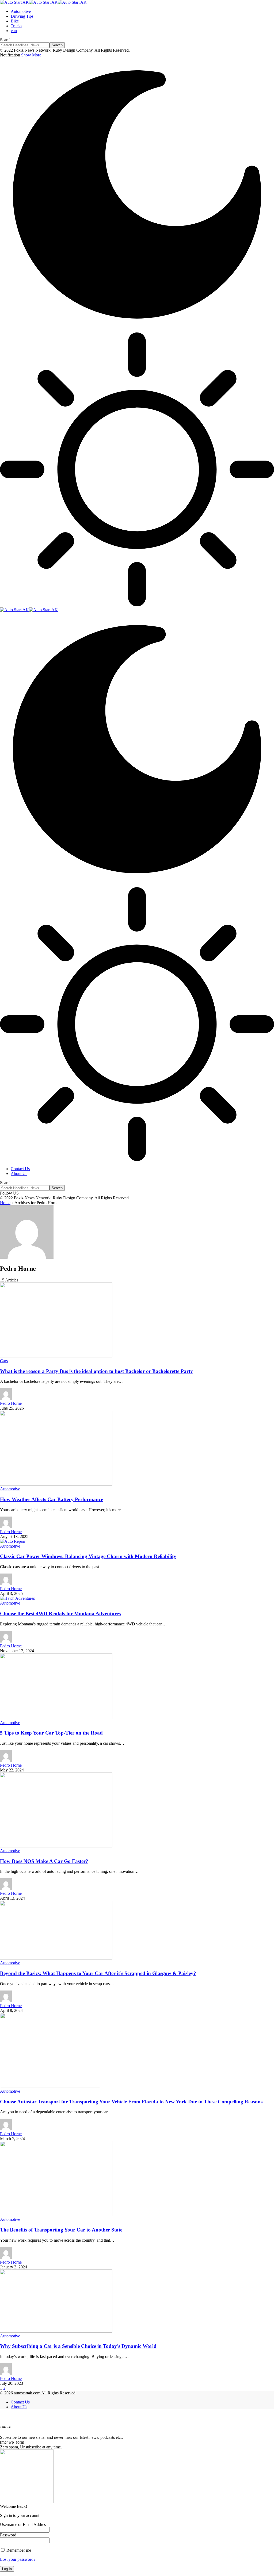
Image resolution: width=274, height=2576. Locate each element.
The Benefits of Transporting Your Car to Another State (61, 2230)
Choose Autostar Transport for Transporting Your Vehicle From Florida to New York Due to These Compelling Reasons (131, 2102)
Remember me (18, 2550)
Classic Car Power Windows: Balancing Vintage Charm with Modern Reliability (88, 1556)
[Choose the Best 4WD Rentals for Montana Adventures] (17, 1598)
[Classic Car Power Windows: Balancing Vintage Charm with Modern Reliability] (13, 1541)
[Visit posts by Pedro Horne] (6, 1398)
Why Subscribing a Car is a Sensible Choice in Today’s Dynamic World (78, 2346)
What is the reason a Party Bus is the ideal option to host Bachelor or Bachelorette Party (96, 1371)
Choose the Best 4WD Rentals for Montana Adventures (60, 1614)
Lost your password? (18, 2559)
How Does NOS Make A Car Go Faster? (44, 1861)
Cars (4, 1361)
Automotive (10, 1489)
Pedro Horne (11, 1403)
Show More (31, 55)
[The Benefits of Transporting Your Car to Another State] (56, 2215)
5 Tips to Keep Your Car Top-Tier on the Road (51, 1733)
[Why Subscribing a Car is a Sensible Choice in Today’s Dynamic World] (56, 2331)
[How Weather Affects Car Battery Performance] (56, 1484)
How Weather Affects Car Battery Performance (52, 1499)
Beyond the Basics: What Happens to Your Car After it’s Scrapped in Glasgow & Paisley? (98, 1973)
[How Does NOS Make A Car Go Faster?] (56, 1846)
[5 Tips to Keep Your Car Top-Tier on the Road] (56, 1718)
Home (5, 1203)
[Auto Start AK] (43, 2)
